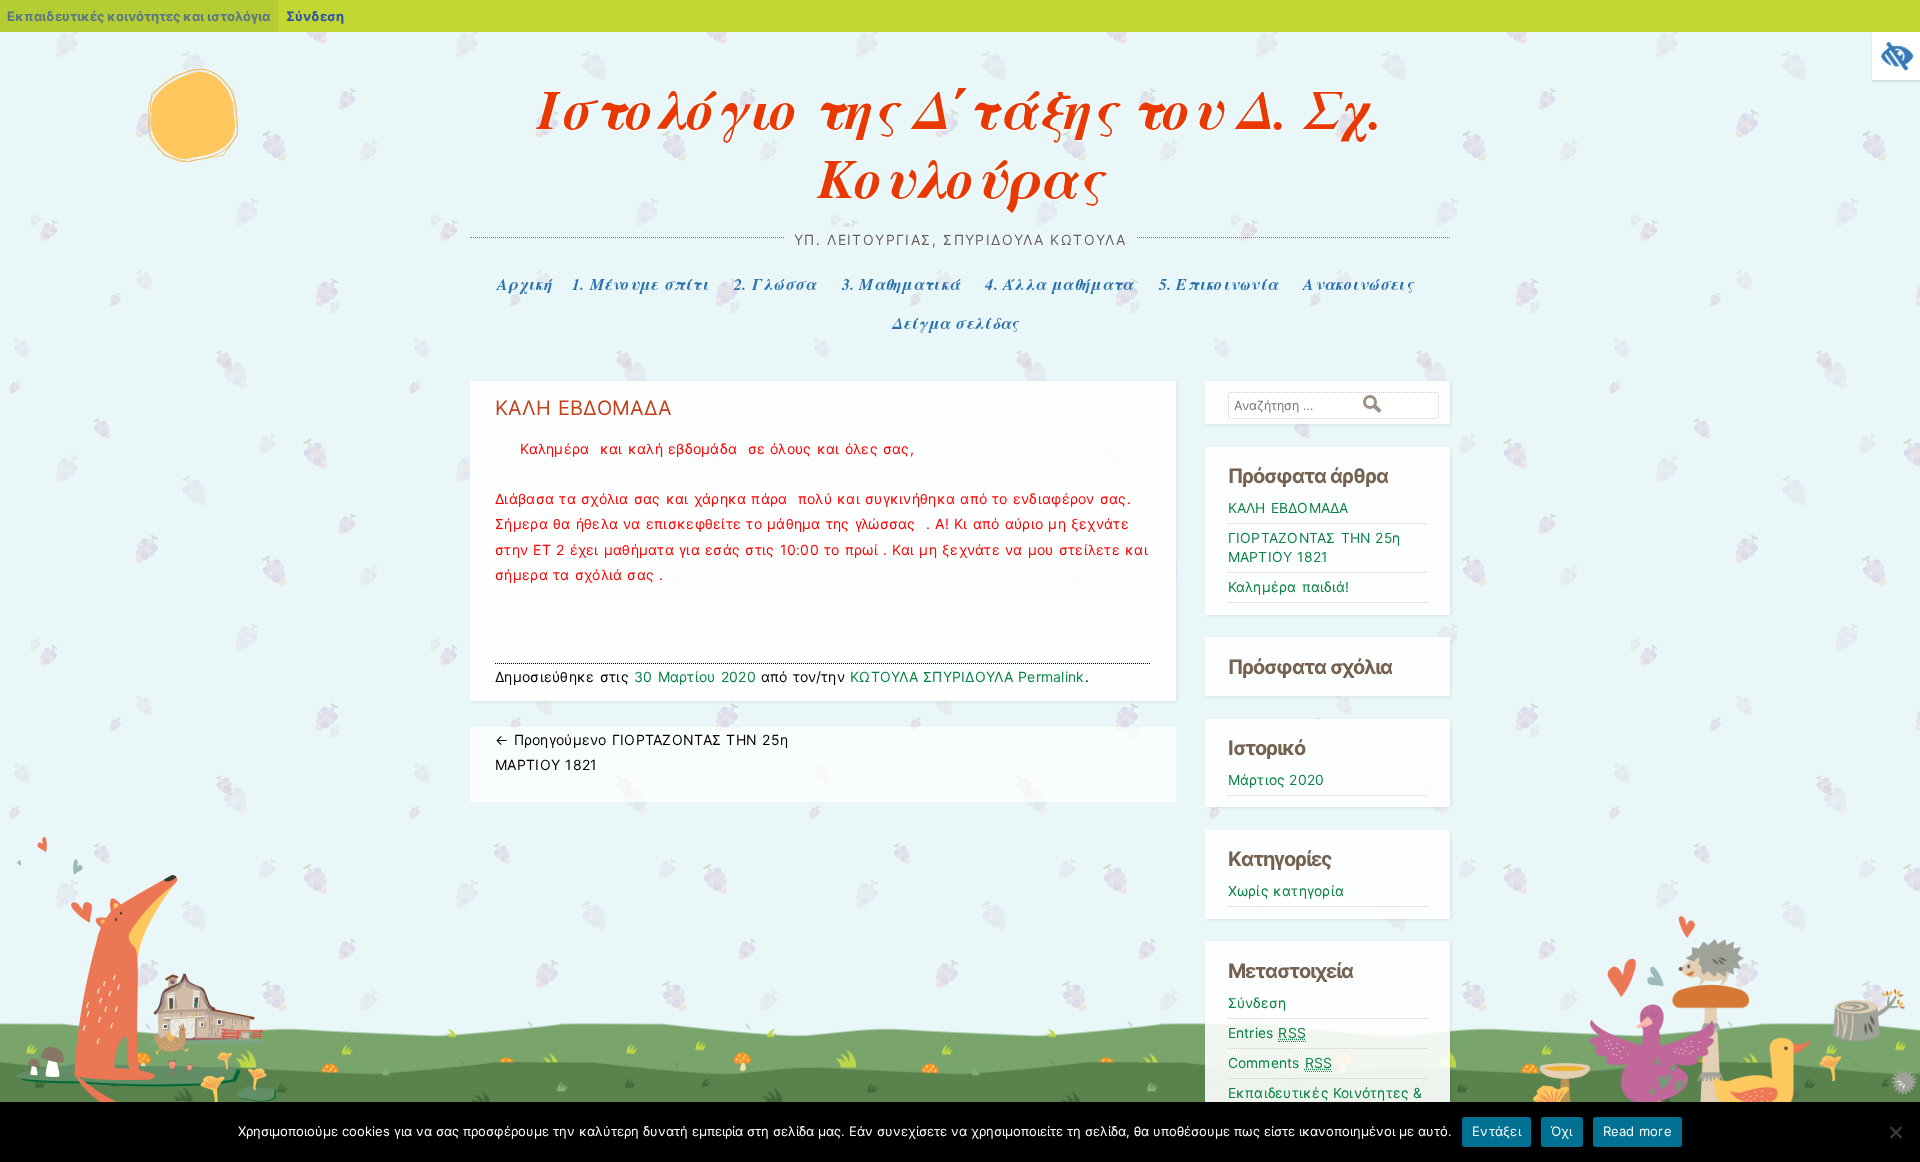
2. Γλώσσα (775, 284)
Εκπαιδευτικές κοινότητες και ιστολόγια (138, 16)
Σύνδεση (315, 16)
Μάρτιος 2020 (1276, 780)
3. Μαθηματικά (901, 284)
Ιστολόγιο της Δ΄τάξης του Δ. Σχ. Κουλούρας (960, 142)
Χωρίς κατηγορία (1286, 891)
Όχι (1562, 1131)
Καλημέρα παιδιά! (1289, 587)
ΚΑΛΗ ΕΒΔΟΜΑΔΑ (1288, 508)
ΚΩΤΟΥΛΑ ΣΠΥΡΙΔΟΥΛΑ (931, 676)
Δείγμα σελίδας (955, 323)
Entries (1267, 1033)
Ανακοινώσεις (1357, 284)
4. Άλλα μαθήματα (1059, 284)
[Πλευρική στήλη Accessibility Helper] (1896, 56)
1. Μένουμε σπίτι (640, 284)
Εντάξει (1496, 1131)
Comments (1280, 1063)
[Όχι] (1895, 1132)
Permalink (1051, 676)
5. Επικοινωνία (1219, 284)
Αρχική (524, 284)
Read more (1637, 1131)
